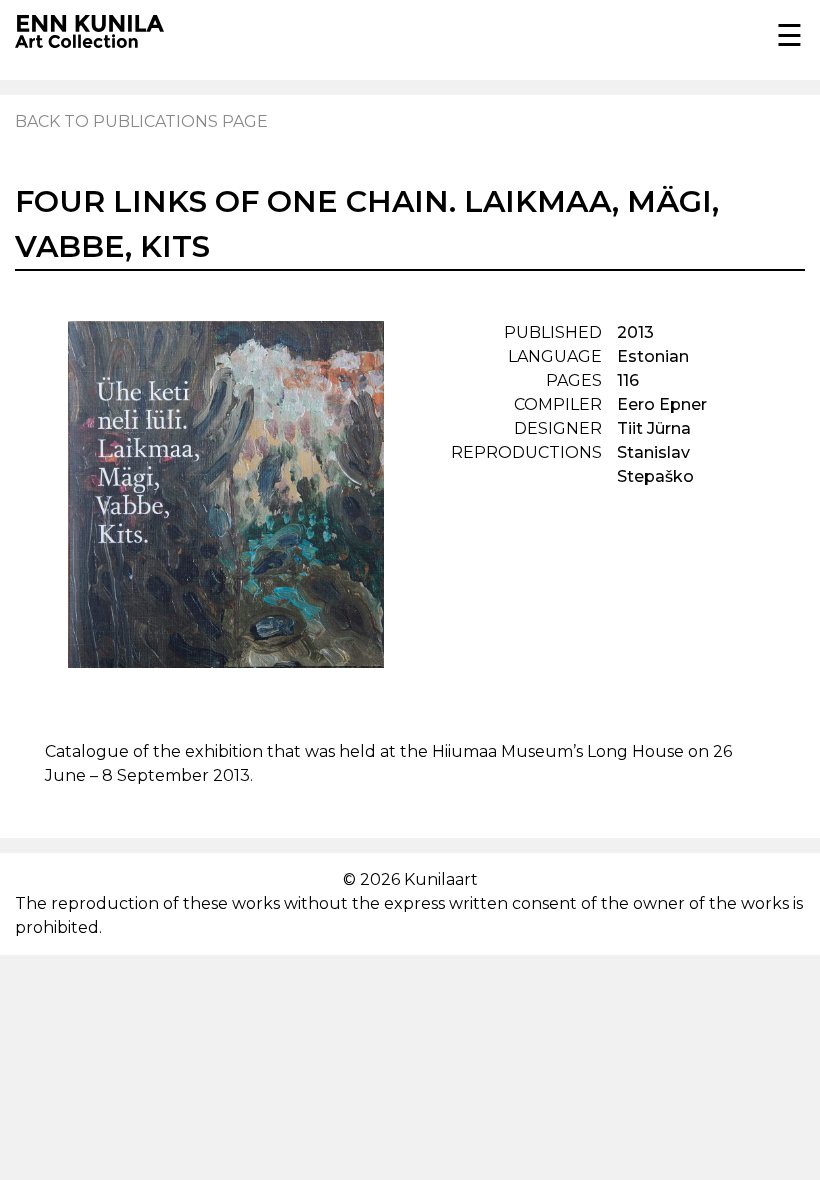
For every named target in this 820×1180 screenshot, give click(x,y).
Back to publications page (141, 121)
